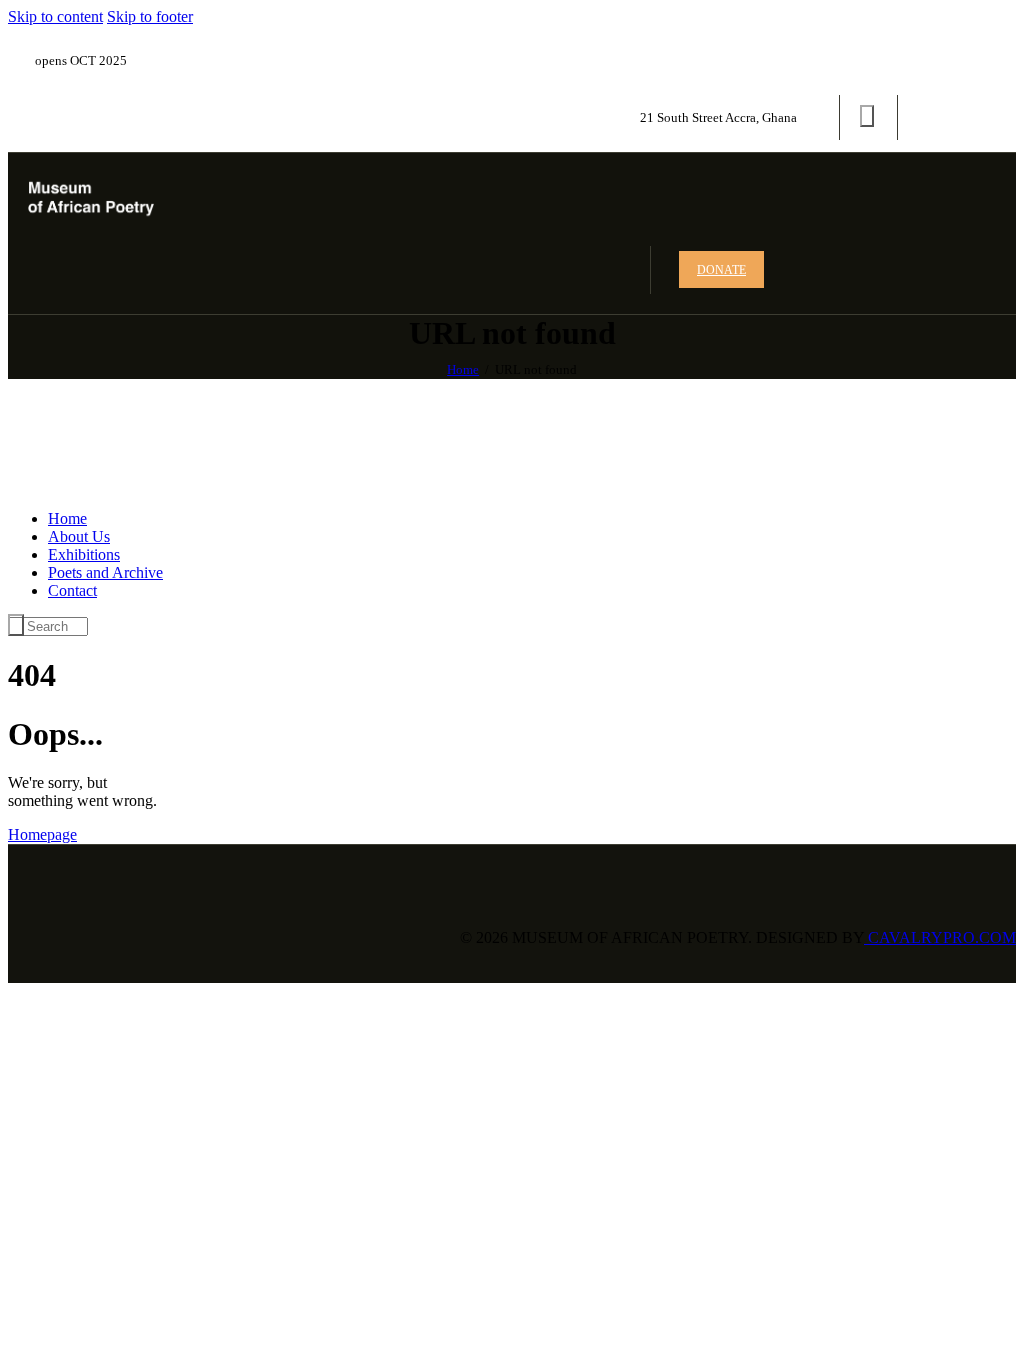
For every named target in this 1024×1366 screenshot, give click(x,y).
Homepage (42, 834)
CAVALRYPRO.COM (940, 937)
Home (463, 369)
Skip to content (55, 16)
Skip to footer (150, 16)
